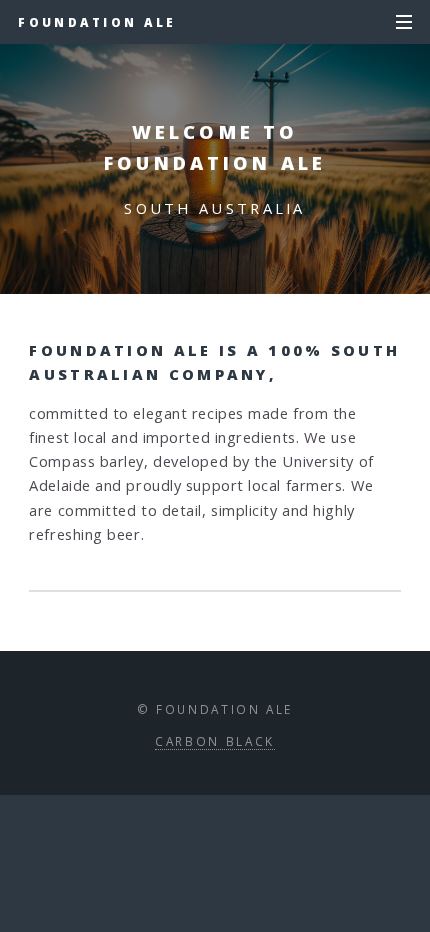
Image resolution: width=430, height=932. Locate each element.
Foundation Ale (97, 22)
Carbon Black (215, 741)
